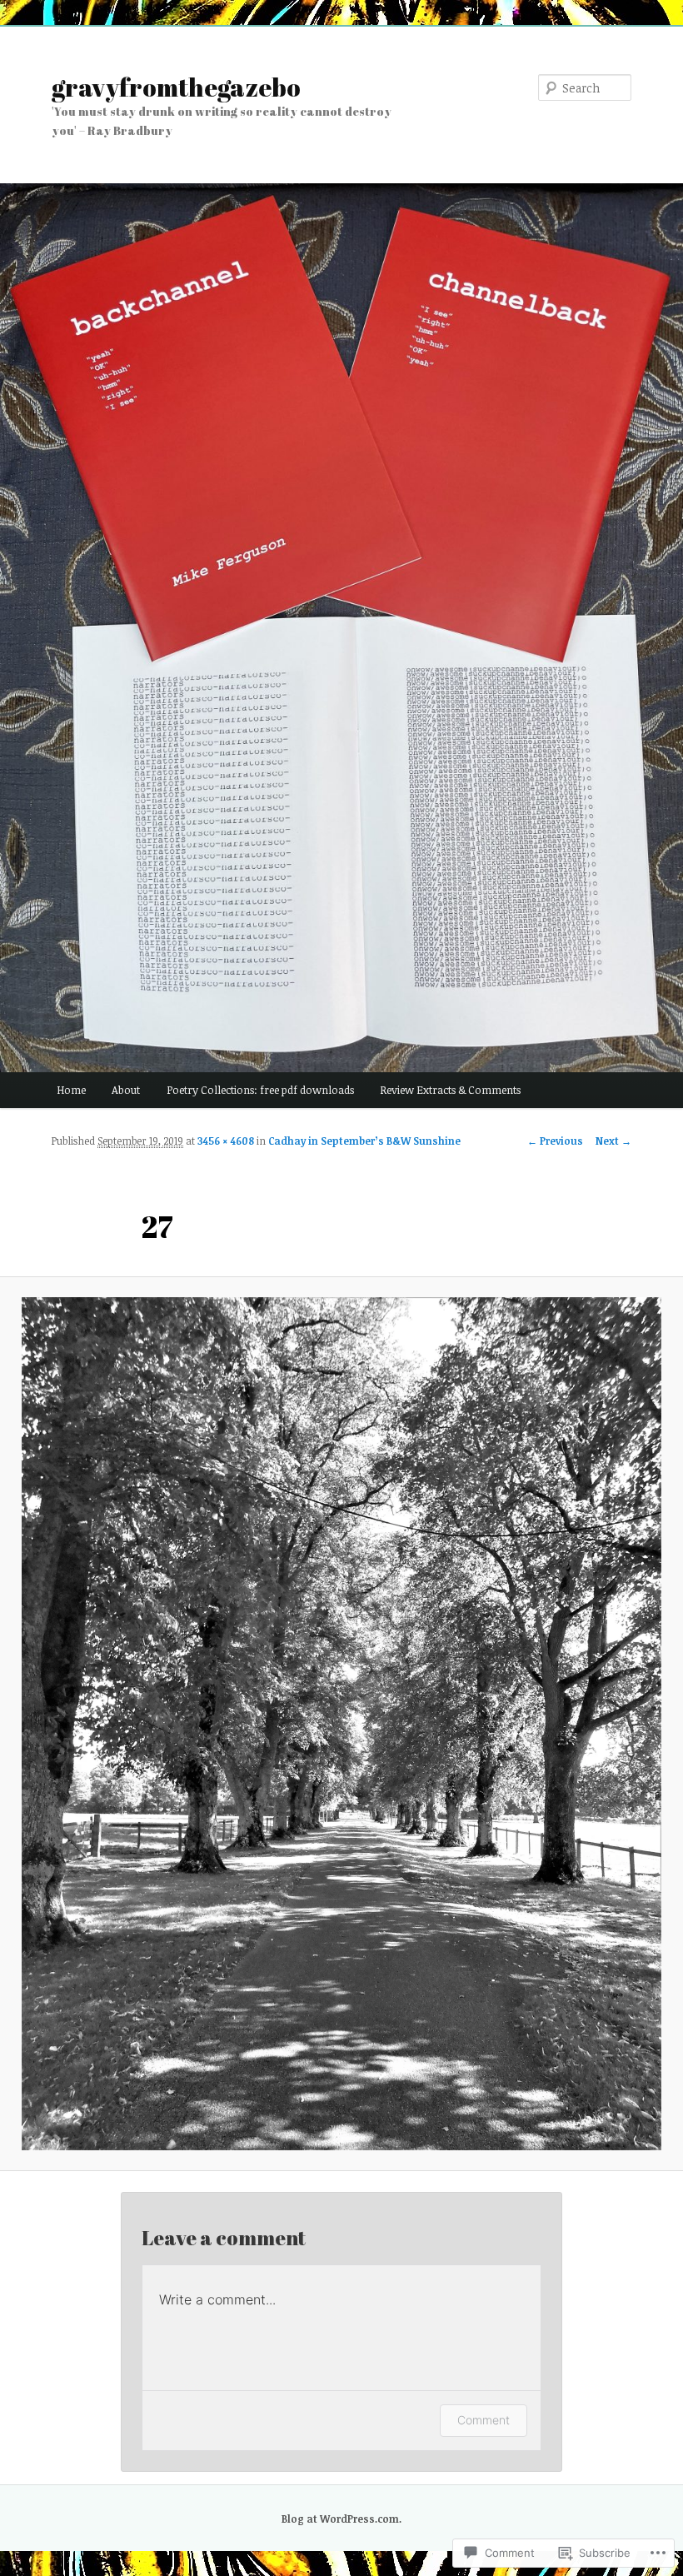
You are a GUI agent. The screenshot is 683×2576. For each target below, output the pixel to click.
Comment (484, 2420)
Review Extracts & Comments (450, 1090)
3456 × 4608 (226, 1141)
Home (71, 1090)
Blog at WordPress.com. (341, 2519)
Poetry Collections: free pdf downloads (260, 1090)
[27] (341, 1724)
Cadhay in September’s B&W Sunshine (364, 1141)
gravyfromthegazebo (176, 87)
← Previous (555, 1141)
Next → (613, 1141)
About (126, 1090)
